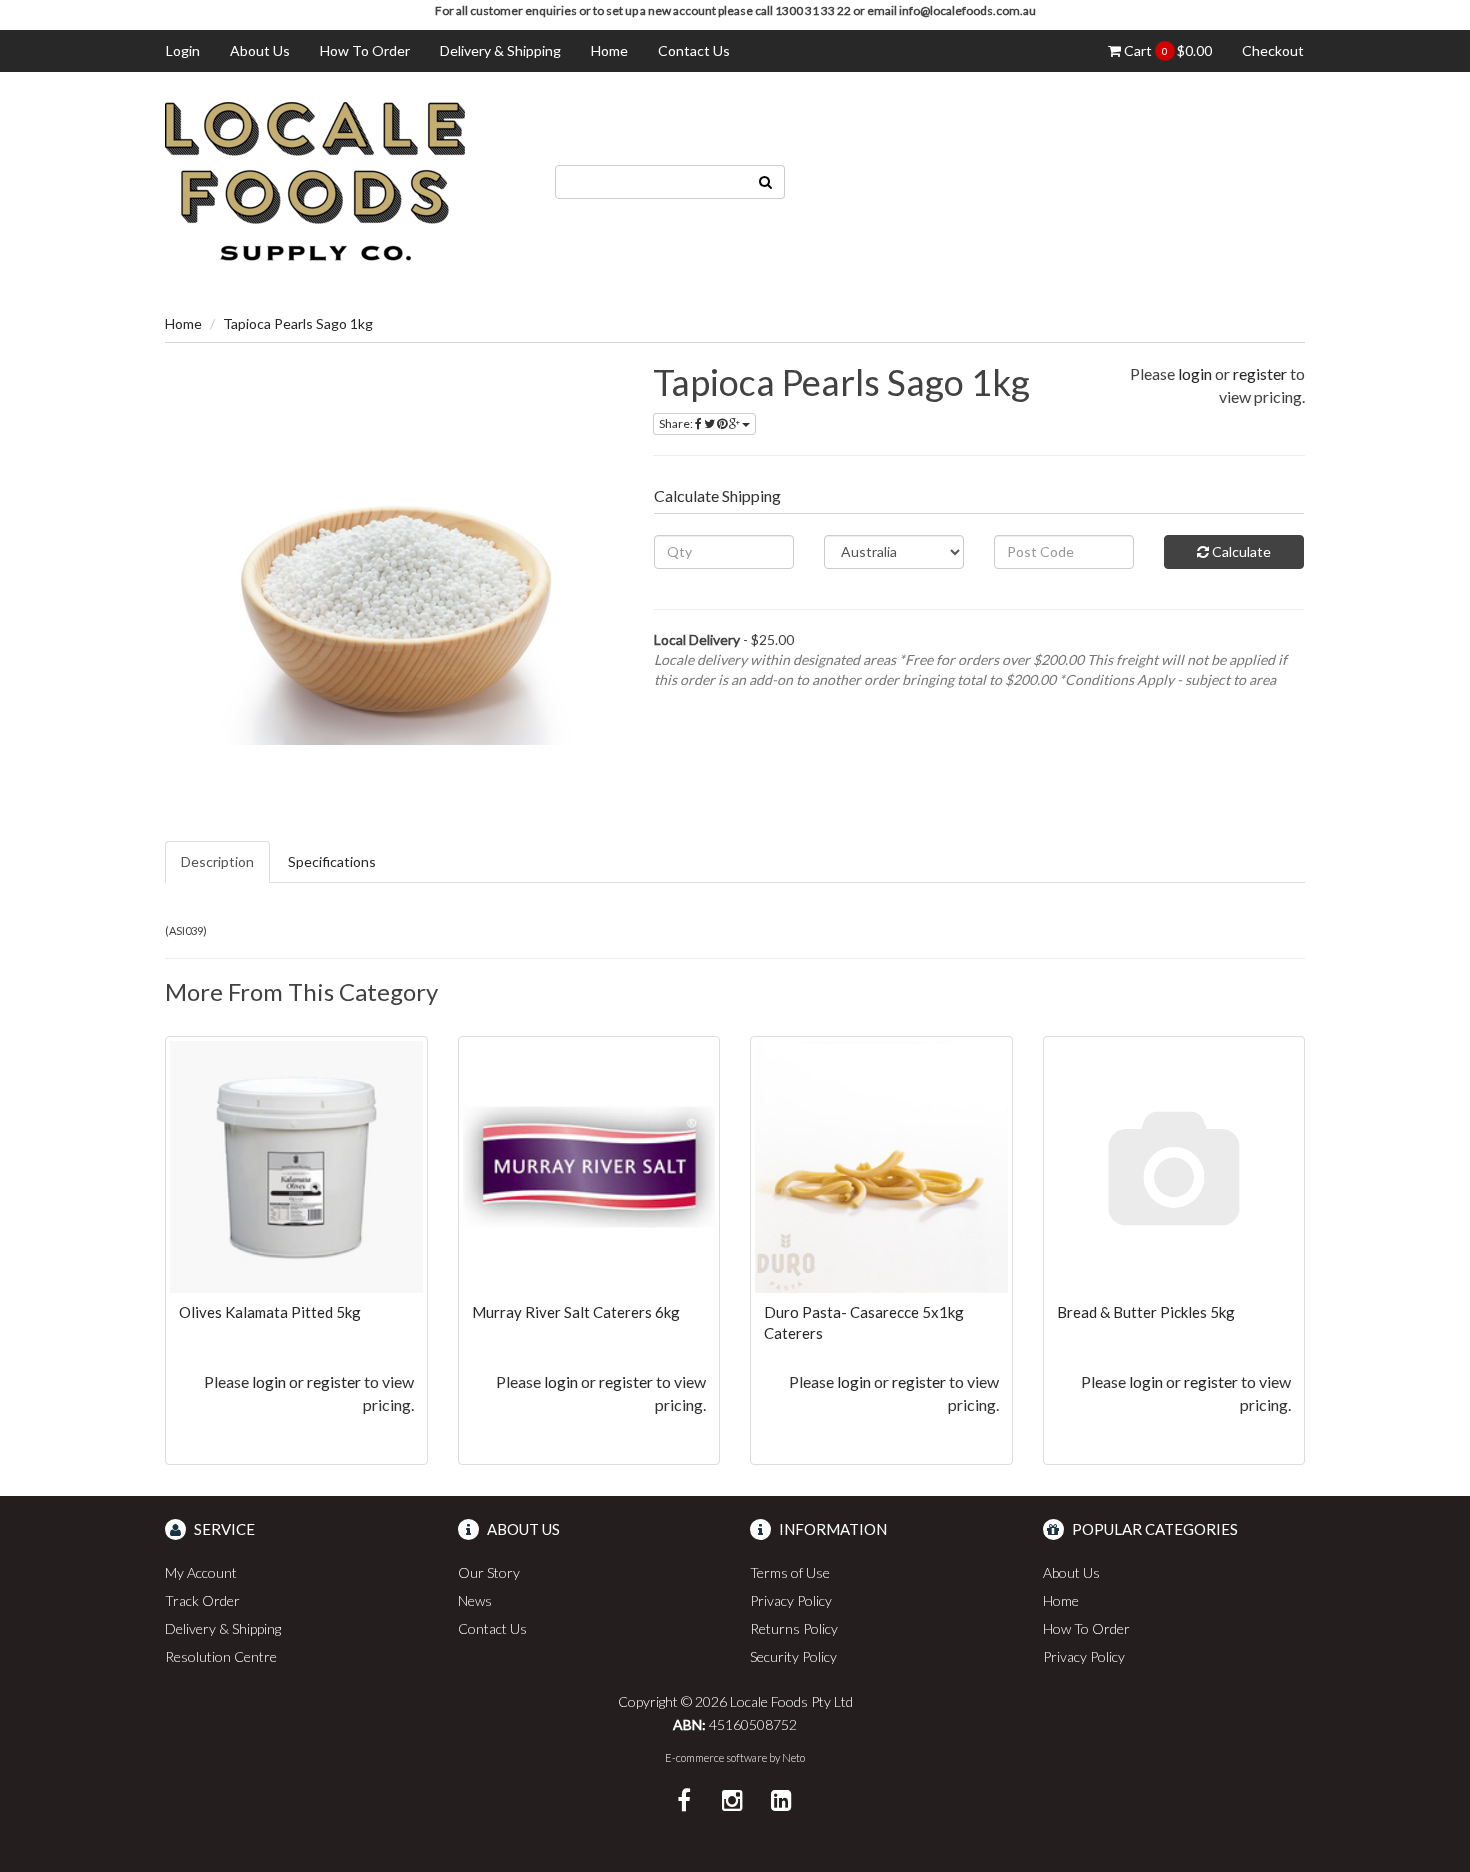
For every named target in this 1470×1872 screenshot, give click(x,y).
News (475, 1600)
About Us (260, 50)
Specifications (332, 861)
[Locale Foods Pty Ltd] (315, 179)
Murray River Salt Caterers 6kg (576, 1312)
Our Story (489, 1572)
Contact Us (694, 50)
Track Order (202, 1600)
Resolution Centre (221, 1656)
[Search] (766, 182)
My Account (201, 1572)
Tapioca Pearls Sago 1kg (298, 323)
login (1195, 373)
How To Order (365, 50)
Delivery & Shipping (500, 50)
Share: (677, 423)
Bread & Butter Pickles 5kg (1146, 1312)
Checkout (1273, 50)
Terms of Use (790, 1572)
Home (609, 50)
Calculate (1240, 551)
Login (183, 50)
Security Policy (793, 1656)
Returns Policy (794, 1628)
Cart (1166, 50)
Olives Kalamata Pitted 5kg (270, 1312)
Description (217, 861)
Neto (793, 1757)
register (1260, 373)
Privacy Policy (791, 1600)
